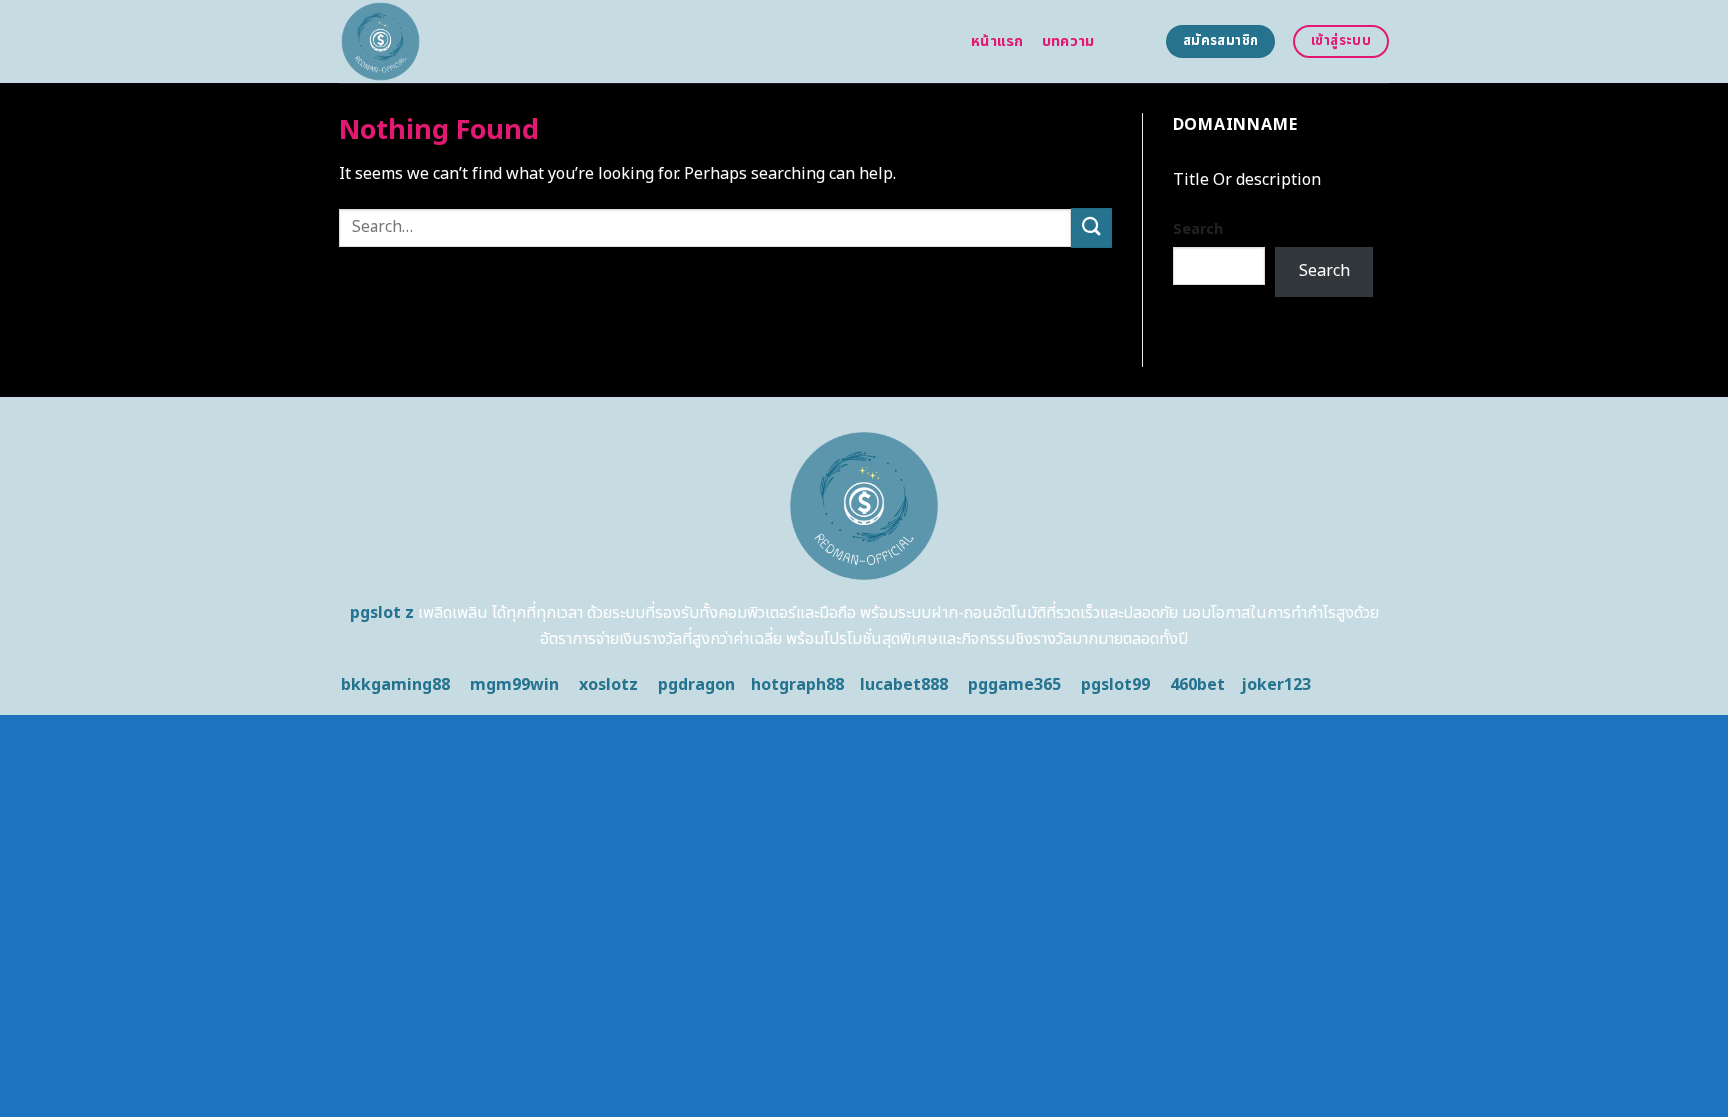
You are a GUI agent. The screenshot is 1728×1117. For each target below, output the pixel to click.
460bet (1197, 685)
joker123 (1276, 685)
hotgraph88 (797, 685)
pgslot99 (1115, 685)
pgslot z (382, 613)
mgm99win (514, 685)
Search (1198, 229)
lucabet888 (904, 685)
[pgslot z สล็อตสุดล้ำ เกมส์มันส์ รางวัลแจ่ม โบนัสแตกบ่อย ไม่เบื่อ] (640, 41)
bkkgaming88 (395, 685)
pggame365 (1014, 685)
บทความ (1068, 41)
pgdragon (696, 685)
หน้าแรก (997, 41)
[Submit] (1091, 227)
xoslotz (608, 685)
